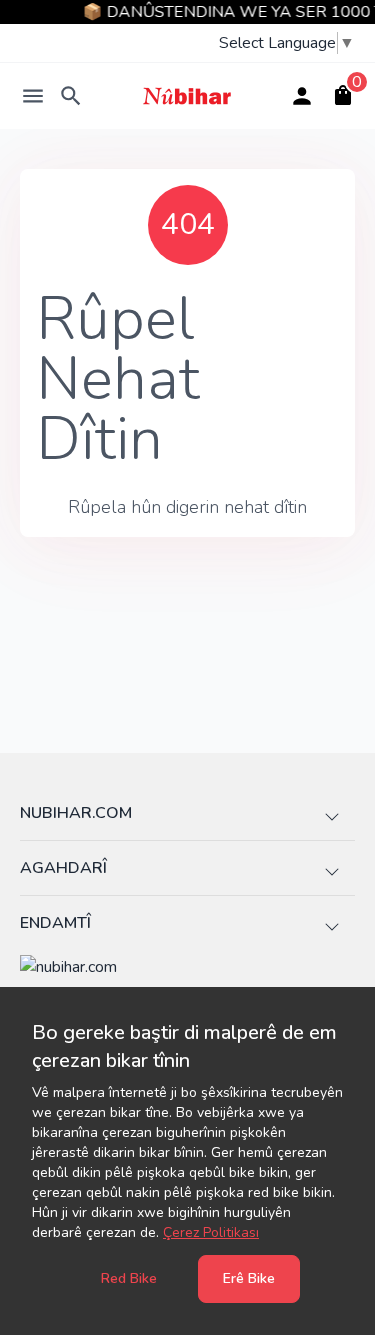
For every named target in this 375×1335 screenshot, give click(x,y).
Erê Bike (249, 1278)
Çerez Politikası (211, 1232)
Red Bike (129, 1278)
